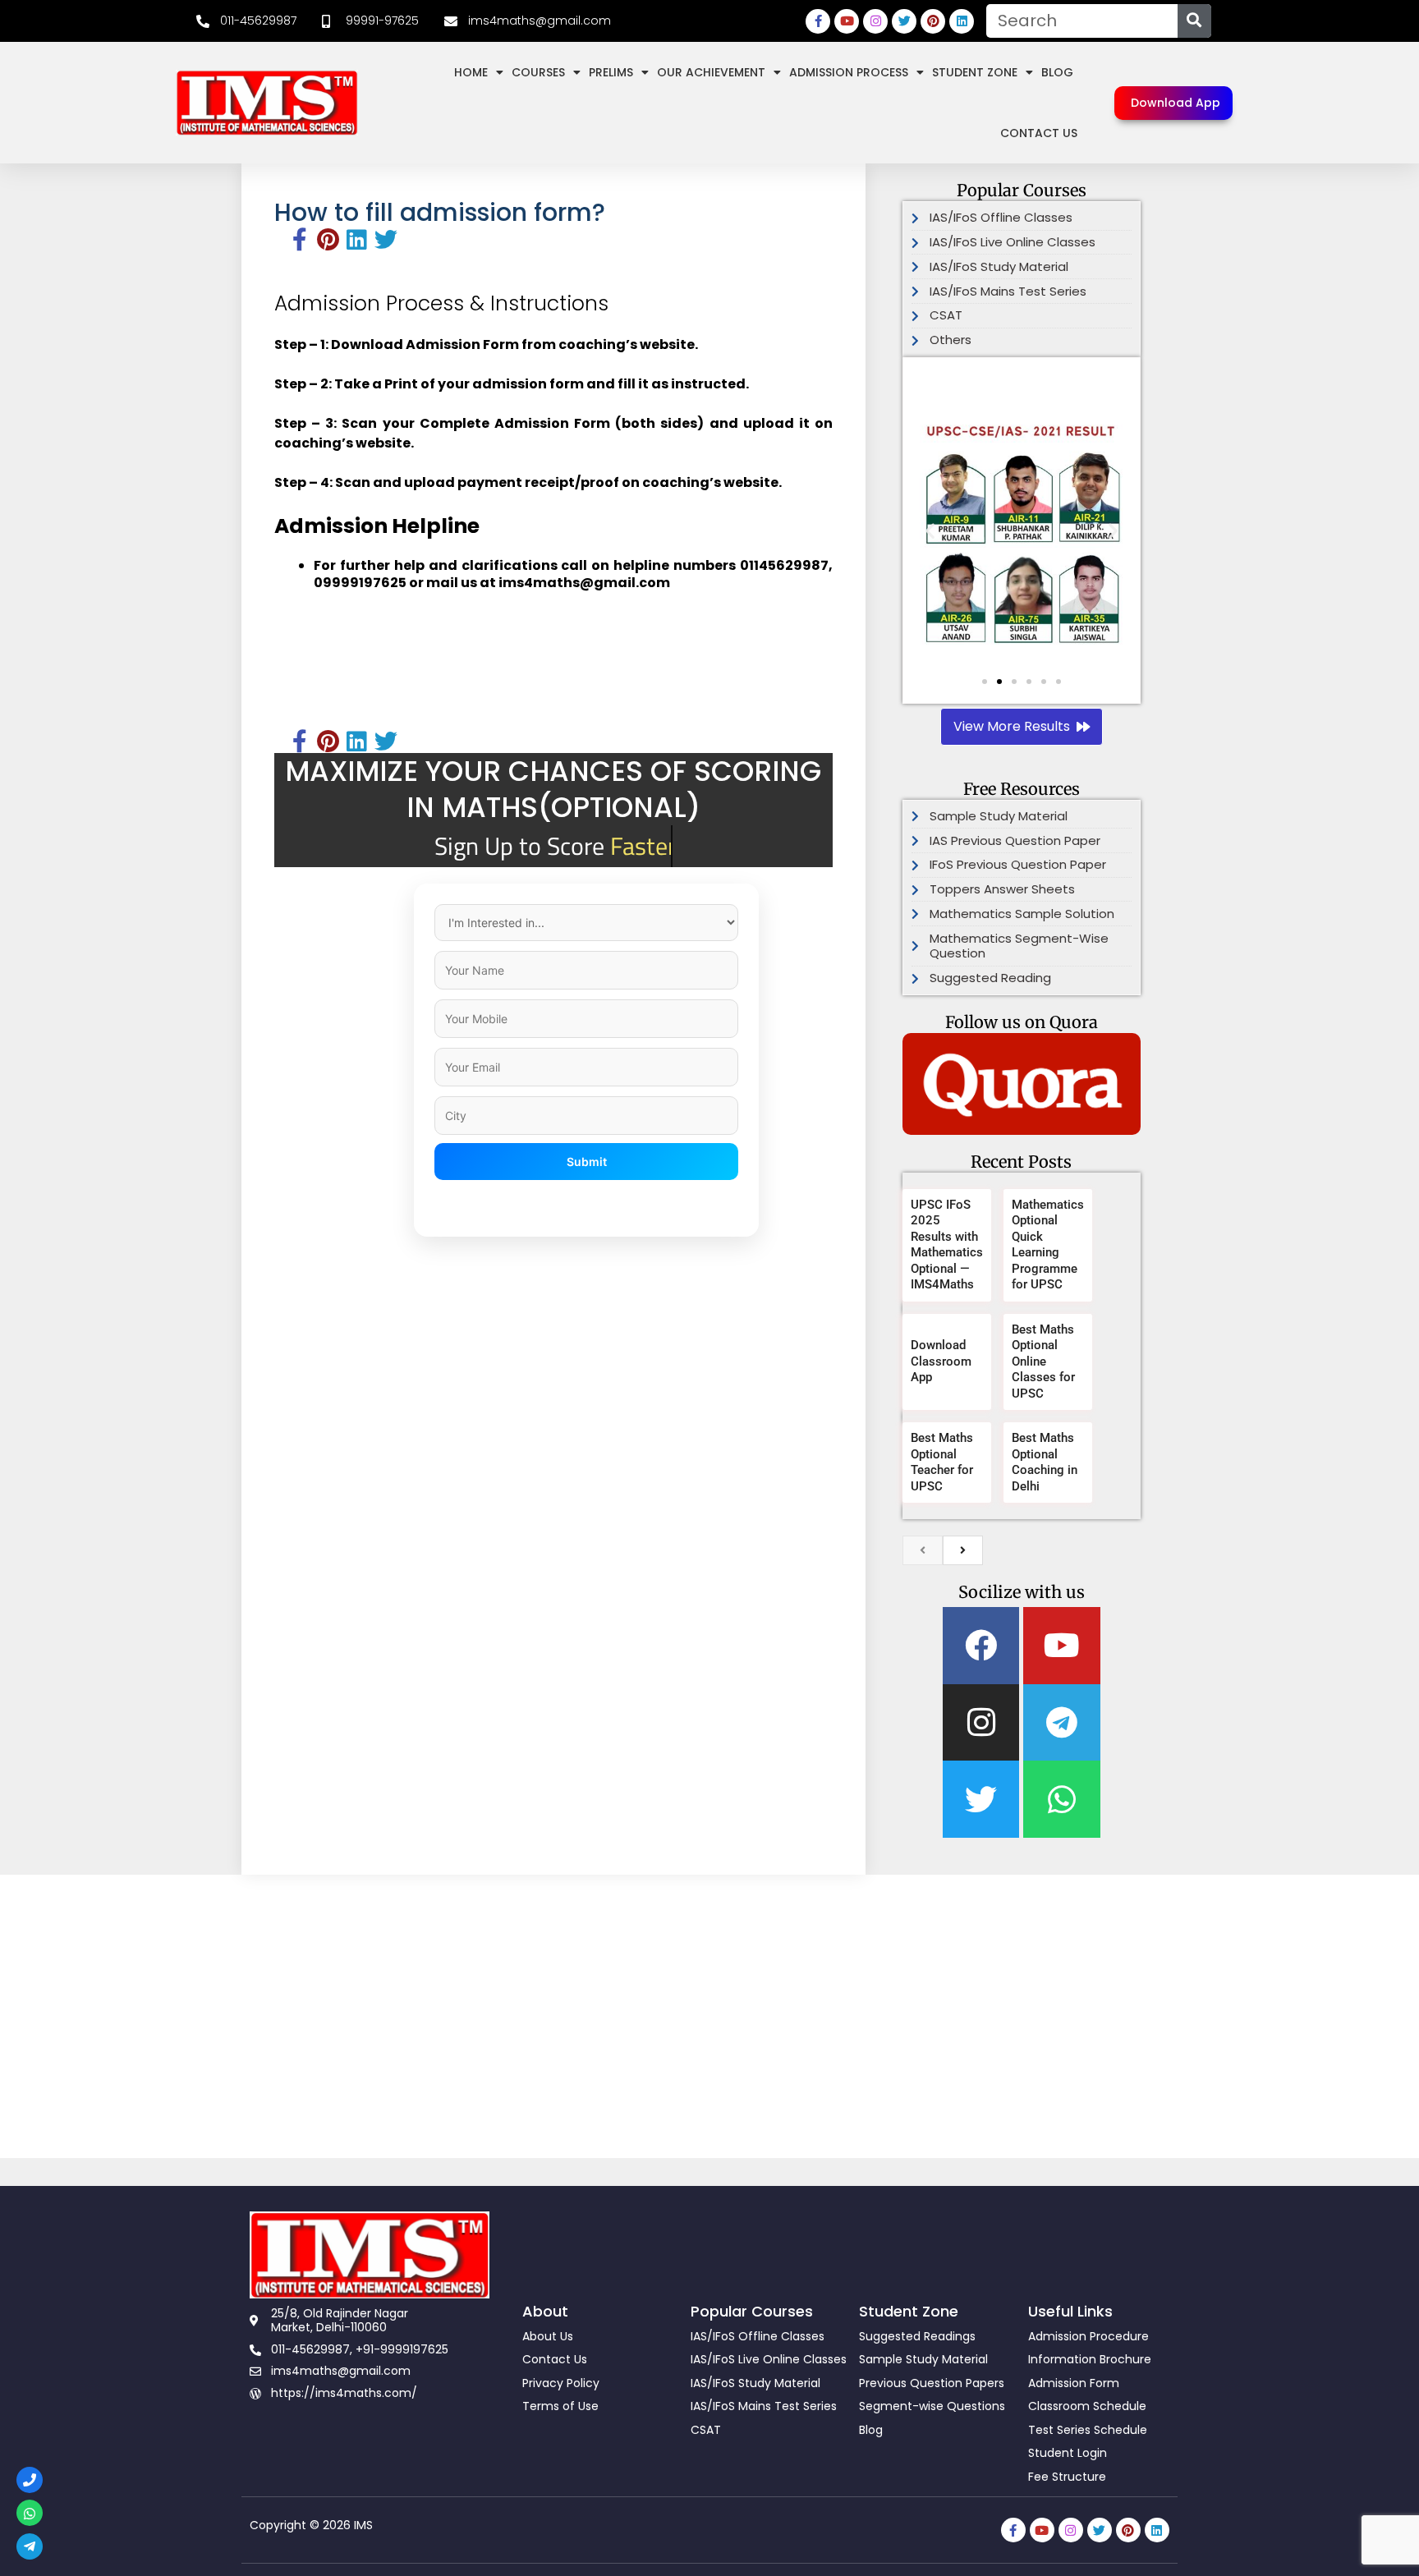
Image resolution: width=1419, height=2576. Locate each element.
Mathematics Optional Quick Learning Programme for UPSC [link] (1048, 1245)
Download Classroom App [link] (941, 1361)
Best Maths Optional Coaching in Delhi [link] (1045, 1462)
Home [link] (471, 72)
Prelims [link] (611, 72)
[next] (963, 1550)
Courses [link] (538, 72)
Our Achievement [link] (711, 72)
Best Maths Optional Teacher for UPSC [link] (942, 1462)
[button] (930, 530)
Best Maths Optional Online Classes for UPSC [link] (1043, 1361)
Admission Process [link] (849, 72)
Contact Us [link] (1039, 133)
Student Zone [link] (975, 72)
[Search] (1194, 21)
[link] (246, 21)
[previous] (923, 1550)
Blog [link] (1057, 72)
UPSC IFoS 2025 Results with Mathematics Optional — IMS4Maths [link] (947, 1245)
